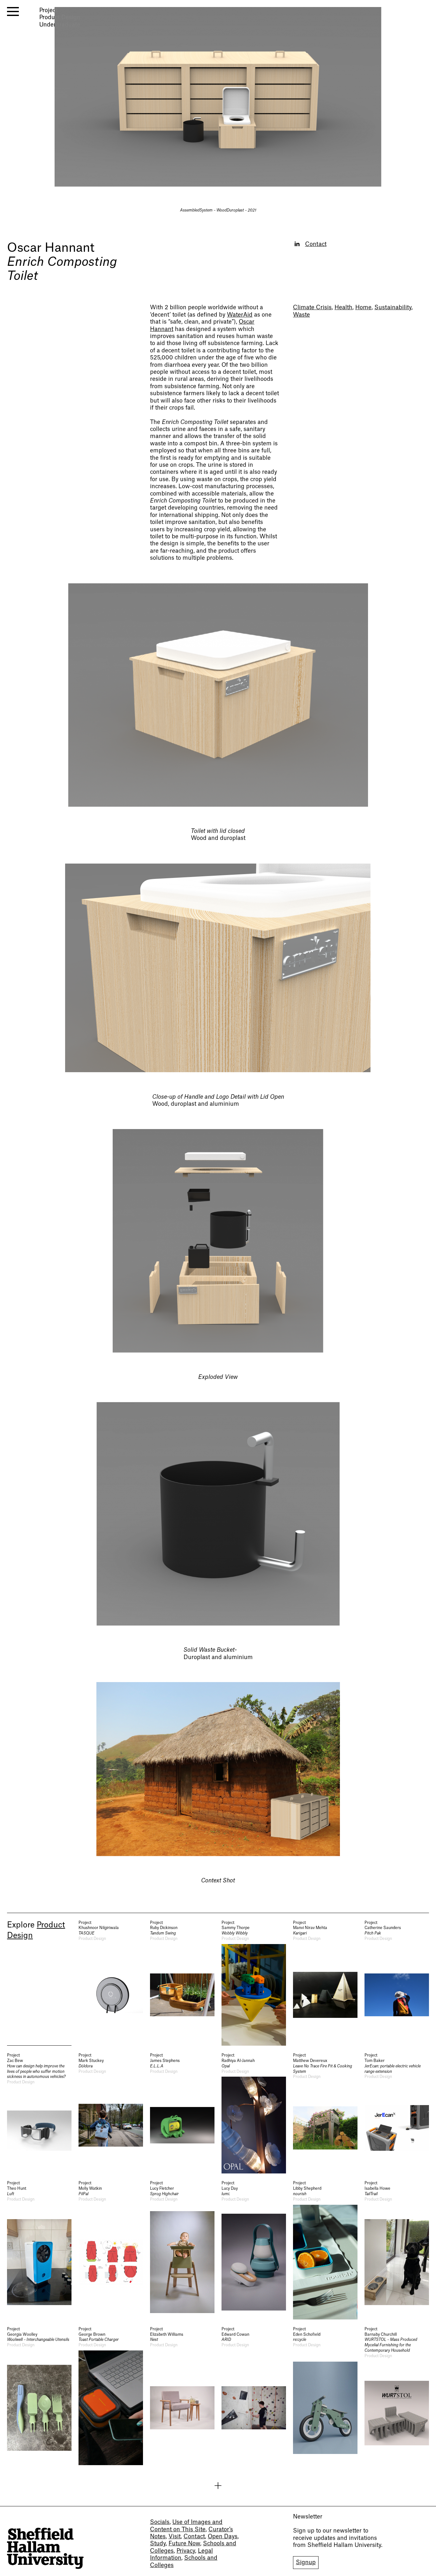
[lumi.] (254, 2250)
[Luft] (39, 2250)
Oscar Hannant (51, 248)
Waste (301, 315)
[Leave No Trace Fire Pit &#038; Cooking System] (325, 2113)
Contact (316, 244)
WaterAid (240, 315)
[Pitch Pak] (397, 1983)
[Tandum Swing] (182, 1983)
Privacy (186, 2551)
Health (343, 308)
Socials (160, 2522)
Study (158, 2544)
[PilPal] (111, 2250)
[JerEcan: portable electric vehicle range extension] (397, 2113)
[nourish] (325, 2250)
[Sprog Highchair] (182, 2250)
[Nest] (182, 2396)
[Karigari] (325, 1983)
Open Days (223, 2537)
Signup (306, 2562)
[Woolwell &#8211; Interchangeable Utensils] (39, 2396)
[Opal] (254, 2113)
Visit (175, 2537)
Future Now (184, 2544)
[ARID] (254, 2396)
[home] (45, 2548)
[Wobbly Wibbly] (254, 1983)
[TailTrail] (397, 2250)
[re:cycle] (325, 2396)
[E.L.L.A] (182, 2113)
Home (363, 308)
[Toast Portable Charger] (111, 2396)
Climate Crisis (312, 308)
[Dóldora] (111, 2113)
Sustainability (393, 308)
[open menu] (13, 12)
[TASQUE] (111, 1983)
